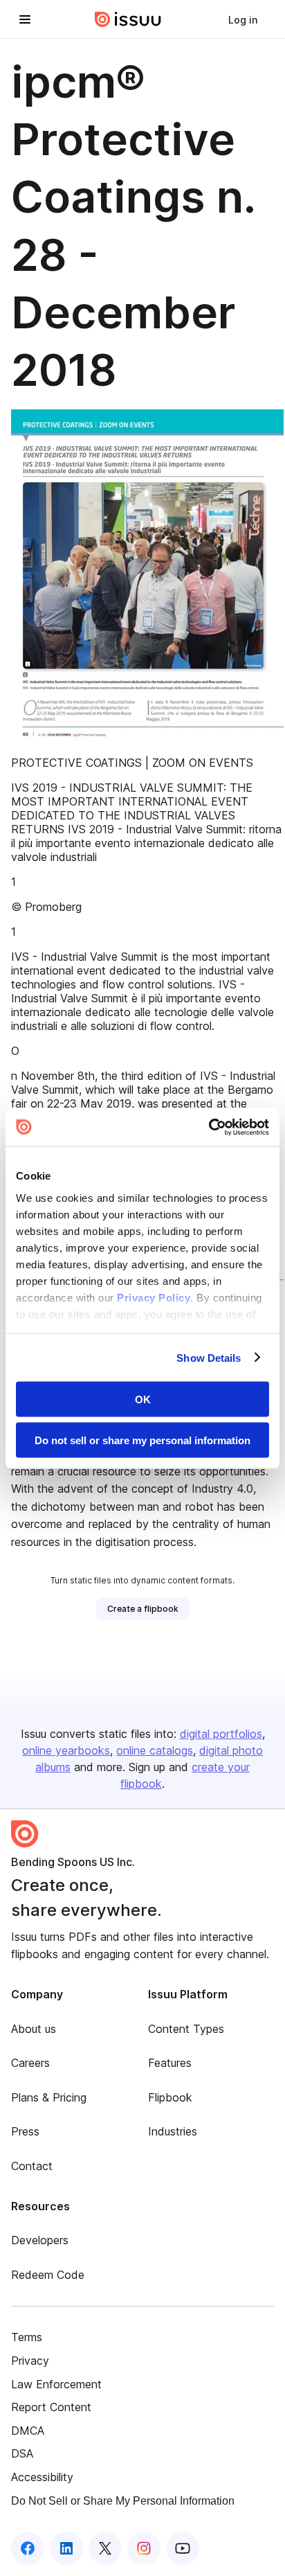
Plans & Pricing (49, 2097)
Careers (30, 2063)
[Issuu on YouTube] (183, 2548)
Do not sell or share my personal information (142, 1440)
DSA (22, 2453)
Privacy (30, 2361)
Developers (40, 2240)
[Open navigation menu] (25, 19)
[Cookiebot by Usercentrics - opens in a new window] (209, 1127)
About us (34, 2029)
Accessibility (42, 2477)
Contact (32, 2166)
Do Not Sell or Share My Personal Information (123, 2501)
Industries (173, 2131)
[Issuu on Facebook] (28, 2548)
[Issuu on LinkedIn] (66, 2548)
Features (170, 2063)
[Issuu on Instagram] (144, 2548)
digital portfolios (221, 1734)
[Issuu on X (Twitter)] (105, 2548)
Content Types (186, 2029)
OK (143, 1400)
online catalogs (155, 1750)
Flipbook (170, 2097)
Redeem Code (48, 2275)
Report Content (51, 2407)
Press (25, 2131)
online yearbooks (66, 1750)
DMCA (28, 2431)
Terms (27, 2337)
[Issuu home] (128, 19)
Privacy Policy (154, 1297)
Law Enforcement (56, 2384)
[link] (243, 19)
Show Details (209, 1357)
